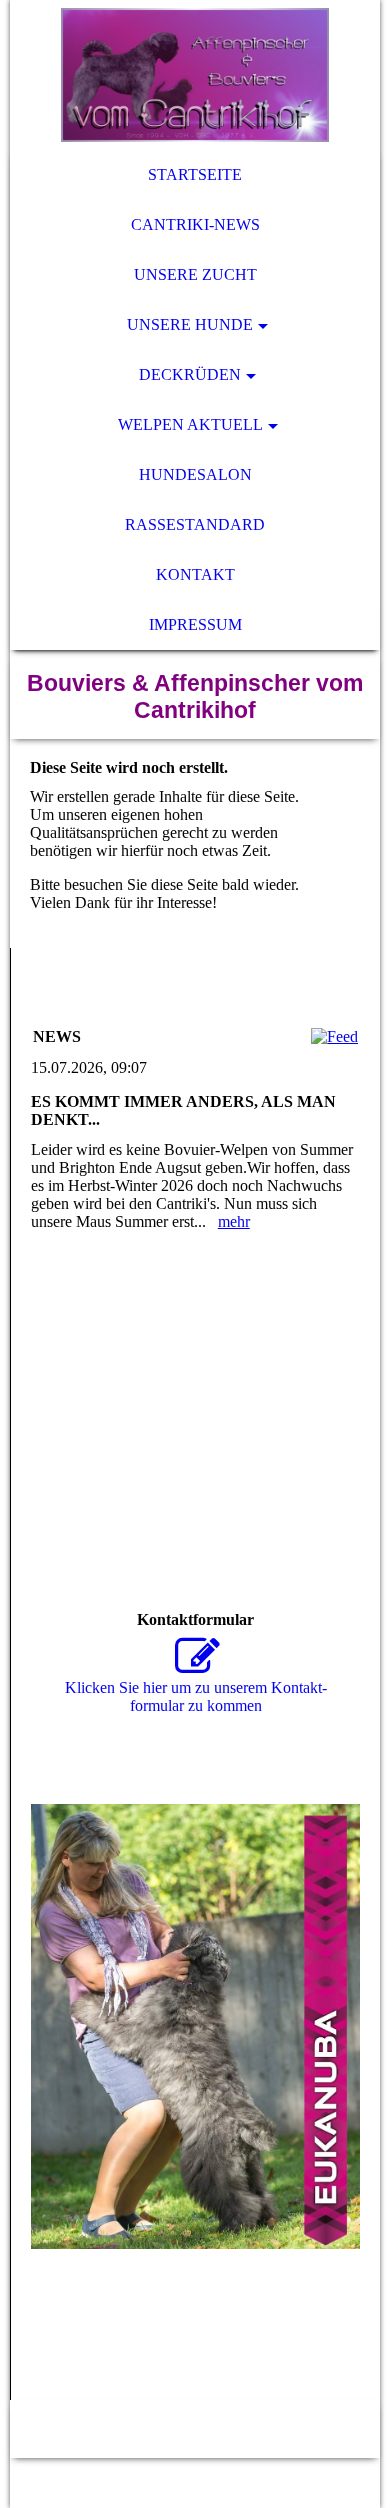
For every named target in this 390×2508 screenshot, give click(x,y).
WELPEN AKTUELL (190, 424)
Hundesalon (195, 474)
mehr (234, 1221)
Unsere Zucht (195, 274)
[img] (195, 75)
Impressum (195, 624)
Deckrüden (190, 374)
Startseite (195, 174)
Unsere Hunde (190, 324)
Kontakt (195, 574)
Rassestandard (195, 524)
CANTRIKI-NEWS (195, 224)
